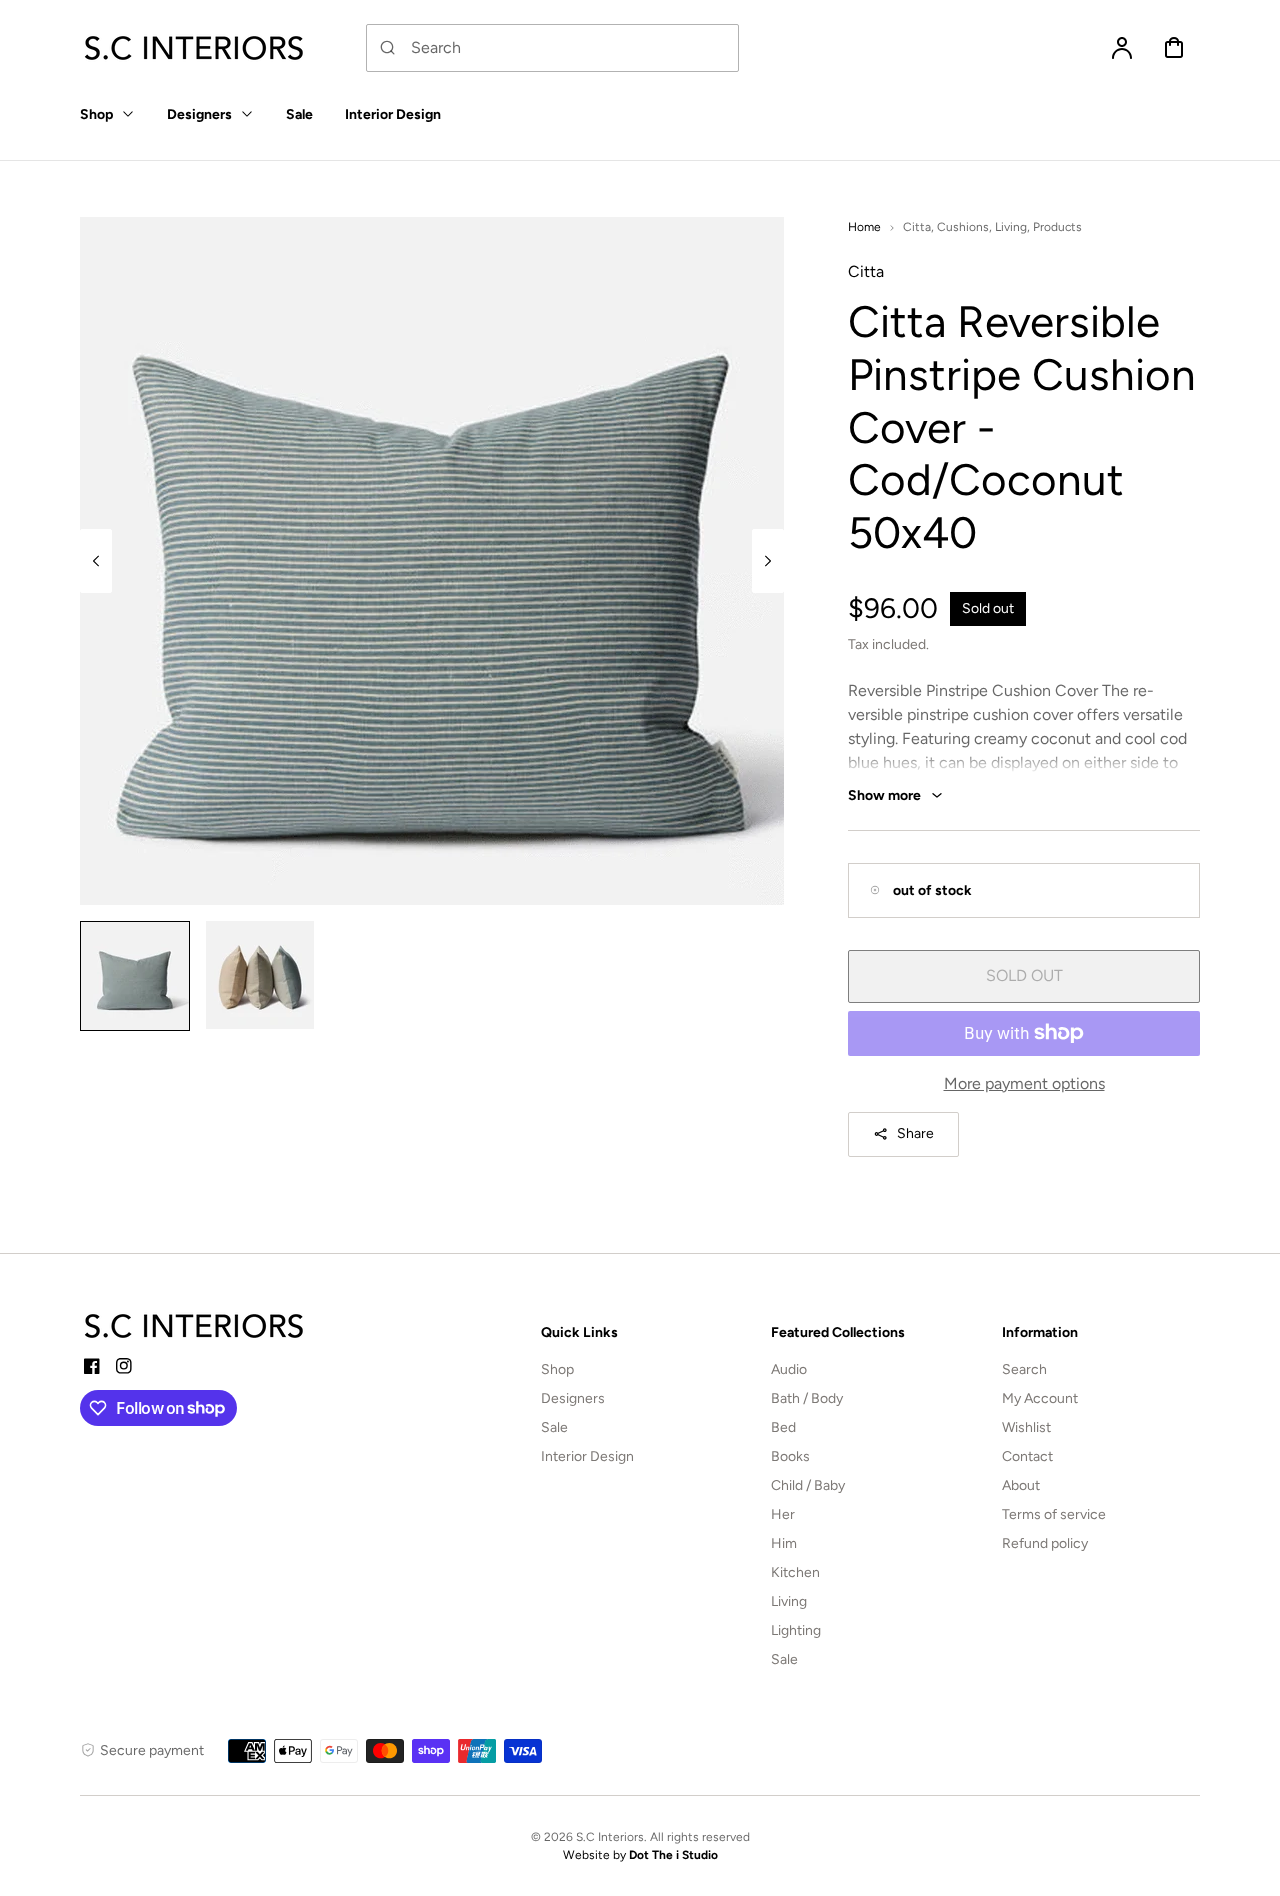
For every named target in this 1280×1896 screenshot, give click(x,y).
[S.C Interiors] (195, 1326)
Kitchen (795, 1572)
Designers (573, 1398)
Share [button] (915, 1133)
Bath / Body (807, 1398)
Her (783, 1514)
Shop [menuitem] (96, 114)
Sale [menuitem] (299, 114)
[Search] (388, 48)
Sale (554, 1427)
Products (1057, 227)
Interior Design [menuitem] (393, 114)
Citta (917, 227)
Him (784, 1543)
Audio (789, 1369)
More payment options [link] (1024, 1083)
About (1021, 1485)
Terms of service (1054, 1514)
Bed (783, 1427)
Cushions (963, 227)
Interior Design (587, 1456)
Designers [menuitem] (199, 114)
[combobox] (552, 48)
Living (1011, 227)
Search (1024, 1369)
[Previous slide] (96, 561)
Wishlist (1026, 1427)
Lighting (796, 1630)
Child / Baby (808, 1485)
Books (790, 1456)
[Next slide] (768, 561)
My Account (1040, 1398)
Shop (557, 1369)
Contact (1027, 1456)
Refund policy (1045, 1543)
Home (864, 227)
